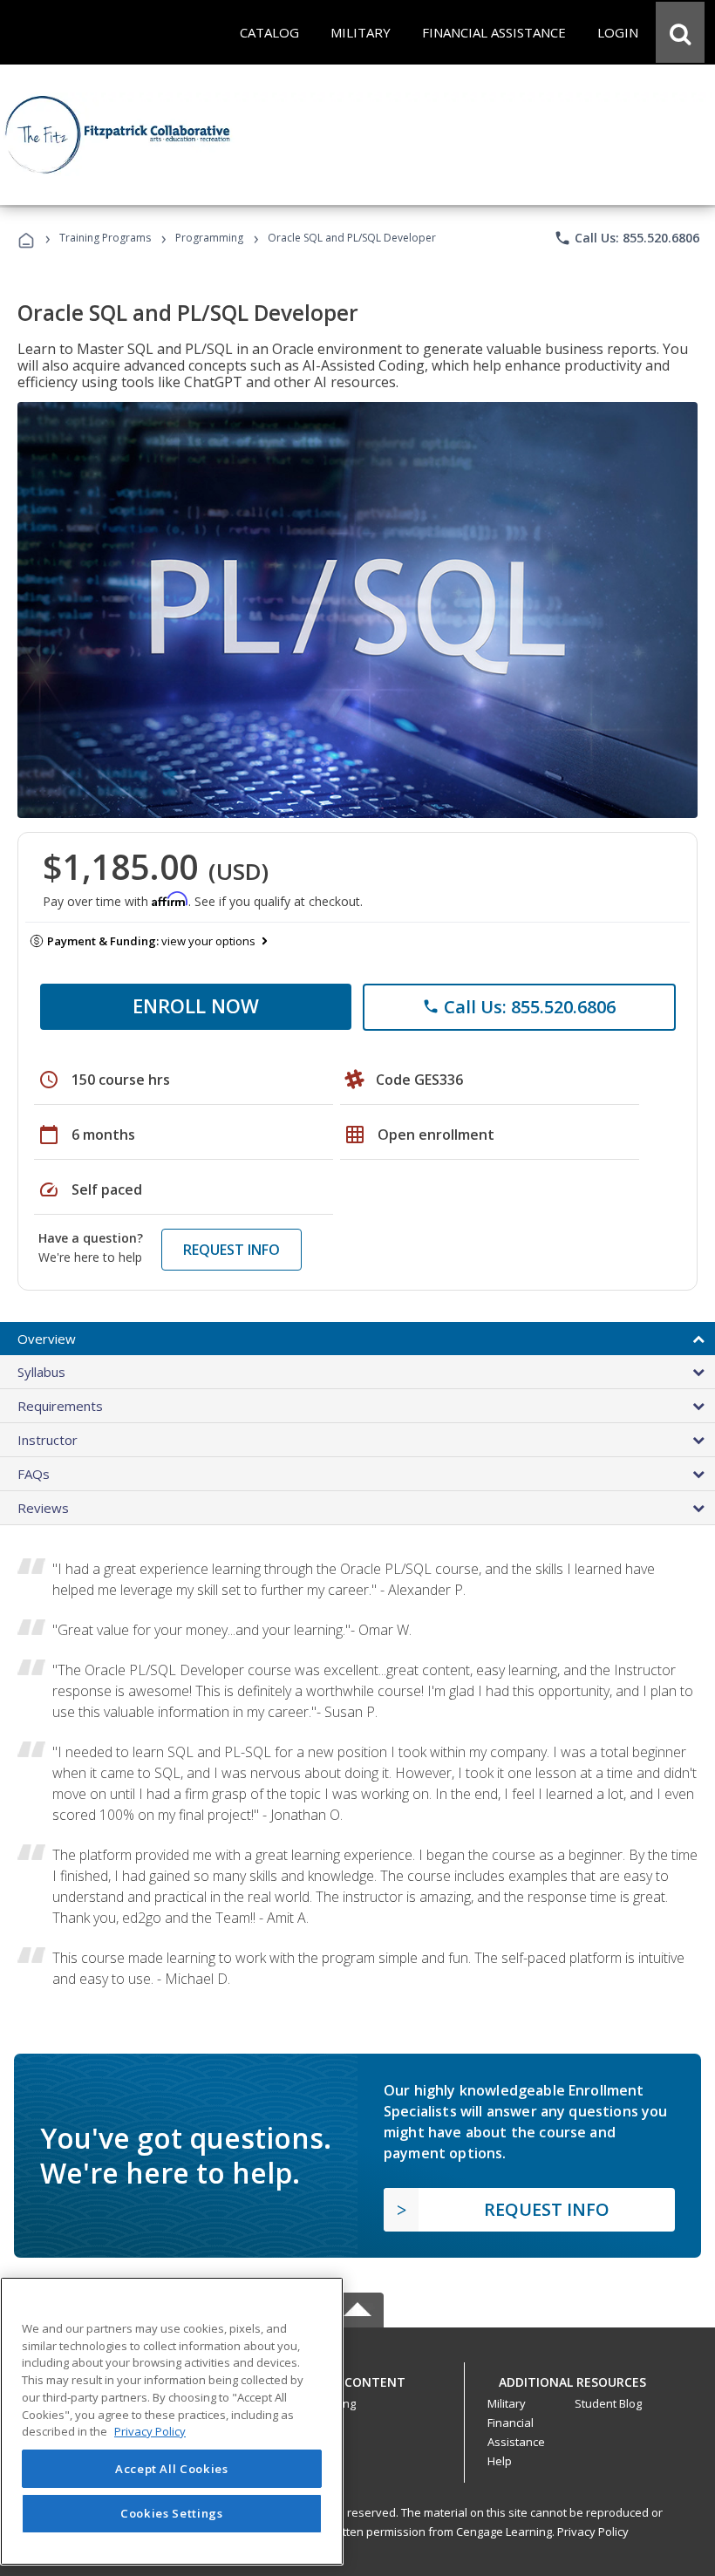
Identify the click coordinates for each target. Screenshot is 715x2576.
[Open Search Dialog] (680, 32)
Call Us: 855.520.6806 (626, 238)
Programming (209, 238)
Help (500, 2461)
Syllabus (41, 1372)
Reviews (43, 1508)
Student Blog (608, 2403)
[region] (172, 2421)
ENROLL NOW (196, 1005)
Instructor (48, 1440)
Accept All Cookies (172, 2469)
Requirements (60, 1406)
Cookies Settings (172, 2513)
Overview (47, 1339)
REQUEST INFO (232, 1250)
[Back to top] (357, 2378)
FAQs (34, 1474)
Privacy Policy (593, 2532)
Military (507, 2403)
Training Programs (105, 238)
